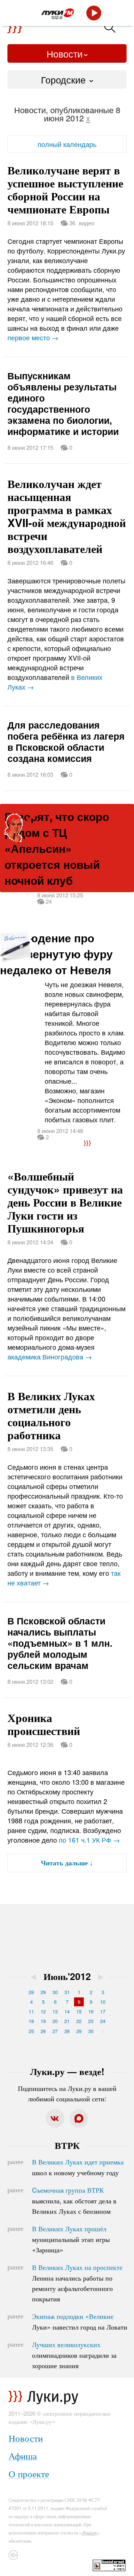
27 (55, 2031)
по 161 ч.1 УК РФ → (89, 1840)
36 (71, 222)
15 (79, 2011)
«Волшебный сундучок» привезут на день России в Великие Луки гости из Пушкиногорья (65, 1202)
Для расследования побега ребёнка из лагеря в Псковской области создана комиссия (66, 742)
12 (43, 2011)
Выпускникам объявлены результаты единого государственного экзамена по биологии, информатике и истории (63, 403)
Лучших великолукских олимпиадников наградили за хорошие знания (74, 2355)
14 (67, 2011)
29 (43, 1992)
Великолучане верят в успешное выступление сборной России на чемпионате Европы (65, 189)
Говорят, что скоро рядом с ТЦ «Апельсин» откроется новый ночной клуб (57, 848)
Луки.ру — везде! (67, 2071)
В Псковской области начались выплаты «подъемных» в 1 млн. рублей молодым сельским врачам (60, 1643)
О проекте (29, 2473)
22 (79, 2021)
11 (31, 2011)
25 (31, 2031)
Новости (65, 53)
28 (31, 1992)
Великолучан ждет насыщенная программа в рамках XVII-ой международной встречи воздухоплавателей (67, 516)
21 (67, 2021)
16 (91, 2011)
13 (55, 2011)
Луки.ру (90, 2532)
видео (87, 223)
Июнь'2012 (67, 1976)
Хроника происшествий (44, 1724)
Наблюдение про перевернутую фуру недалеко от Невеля (56, 954)
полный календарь (67, 144)
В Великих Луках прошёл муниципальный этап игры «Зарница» (71, 2239)
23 (91, 2021)
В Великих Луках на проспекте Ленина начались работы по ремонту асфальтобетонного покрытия (77, 2283)
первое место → (33, 337)
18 (31, 2021)
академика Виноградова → (50, 1356)
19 (43, 2021)
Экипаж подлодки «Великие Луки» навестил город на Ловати (80, 2321)
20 (55, 2021)
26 (43, 2031)
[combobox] (67, 79)
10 (103, 2002)
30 (55, 1992)
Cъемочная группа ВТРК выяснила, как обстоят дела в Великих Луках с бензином (74, 2200)
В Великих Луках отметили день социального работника (51, 1415)
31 (67, 1992)
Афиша (23, 2456)
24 (103, 2021)
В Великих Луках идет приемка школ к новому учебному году (78, 2167)
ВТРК (67, 2145)
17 (103, 2011)
